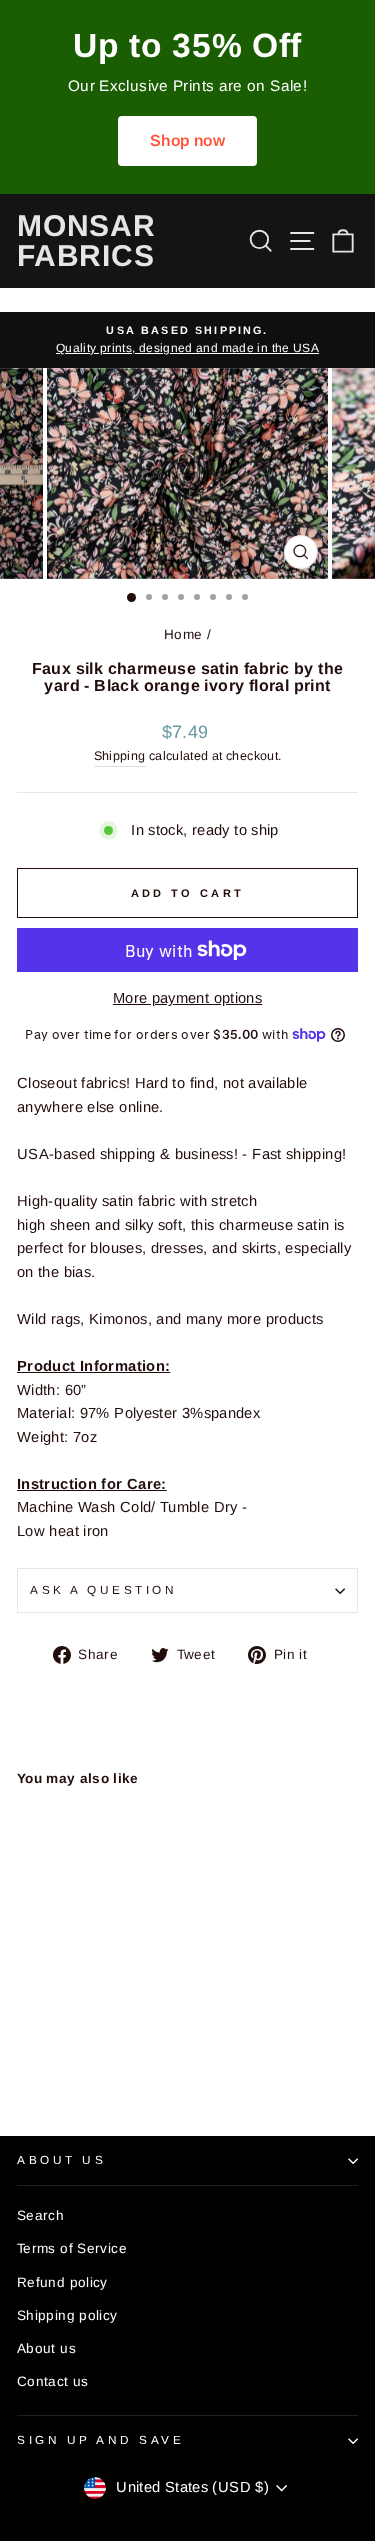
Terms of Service (72, 2248)
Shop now (187, 140)
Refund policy (62, 2282)
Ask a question (103, 1589)
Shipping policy (67, 2315)
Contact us (53, 2381)
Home (183, 634)
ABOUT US (61, 2159)
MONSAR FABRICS (86, 240)
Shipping (120, 756)
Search (40, 2215)
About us (46, 2348)
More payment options (187, 998)
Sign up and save (101, 2439)
